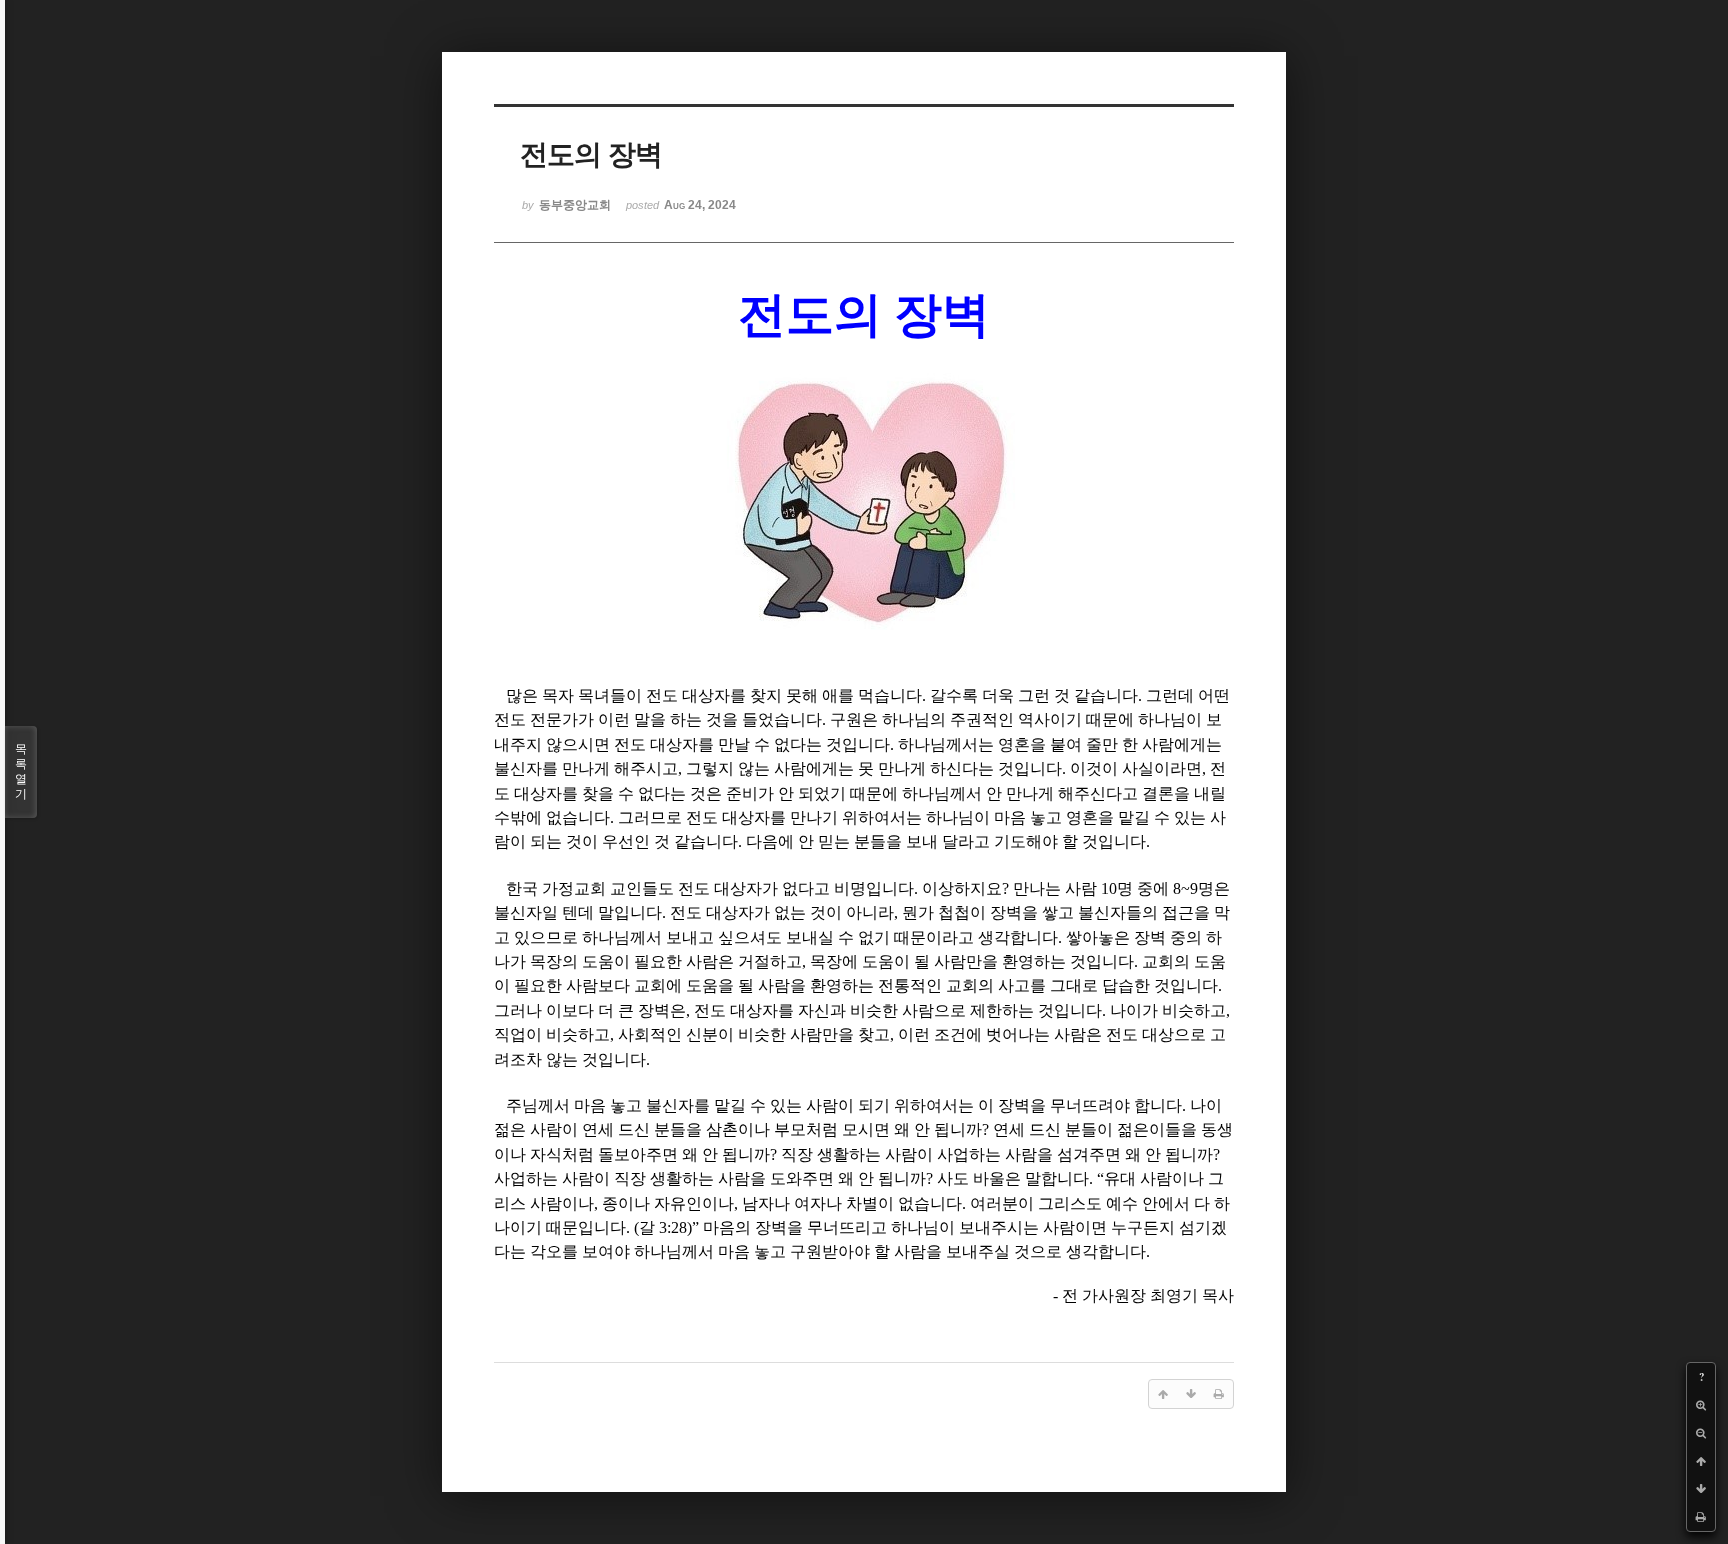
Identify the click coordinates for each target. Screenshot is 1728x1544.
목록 (21, 771)
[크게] (1701, 1405)
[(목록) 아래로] (1701, 1489)
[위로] (1701, 1461)
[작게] (1701, 1433)
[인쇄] (1701, 1517)
